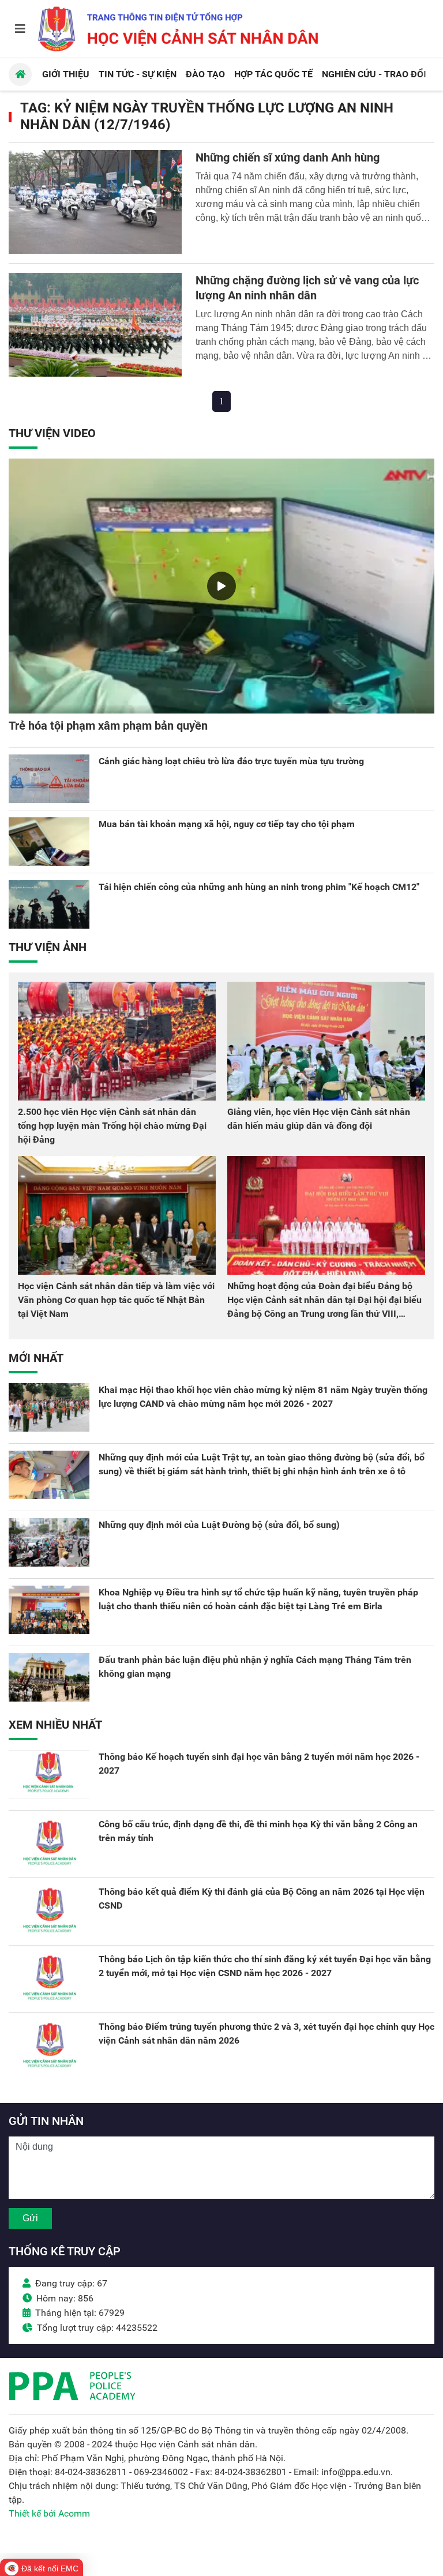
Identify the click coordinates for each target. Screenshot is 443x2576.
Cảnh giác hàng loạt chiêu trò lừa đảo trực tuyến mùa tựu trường (231, 761)
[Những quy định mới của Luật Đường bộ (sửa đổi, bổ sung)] (49, 1542)
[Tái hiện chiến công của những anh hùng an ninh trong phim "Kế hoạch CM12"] (49, 904)
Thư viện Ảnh (48, 947)
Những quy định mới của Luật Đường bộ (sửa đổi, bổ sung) (219, 1525)
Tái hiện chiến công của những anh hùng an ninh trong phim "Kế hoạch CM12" (259, 887)
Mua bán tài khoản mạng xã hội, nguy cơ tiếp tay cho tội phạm (227, 824)
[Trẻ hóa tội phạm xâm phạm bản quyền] (221, 586)
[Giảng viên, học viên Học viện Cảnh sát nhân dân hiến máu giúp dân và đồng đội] (326, 1041)
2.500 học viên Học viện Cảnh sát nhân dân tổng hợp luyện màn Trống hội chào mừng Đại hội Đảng (112, 1126)
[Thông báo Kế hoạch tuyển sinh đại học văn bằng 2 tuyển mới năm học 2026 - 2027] (49, 1774)
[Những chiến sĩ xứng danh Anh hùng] (95, 202)
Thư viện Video (52, 433)
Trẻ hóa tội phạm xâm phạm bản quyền (108, 726)
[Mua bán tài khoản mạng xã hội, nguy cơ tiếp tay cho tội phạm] (49, 842)
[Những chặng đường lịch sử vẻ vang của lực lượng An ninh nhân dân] (95, 325)
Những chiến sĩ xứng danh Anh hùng (288, 157)
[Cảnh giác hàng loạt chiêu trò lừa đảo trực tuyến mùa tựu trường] (49, 779)
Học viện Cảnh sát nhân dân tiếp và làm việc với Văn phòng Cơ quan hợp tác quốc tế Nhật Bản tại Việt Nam (116, 1300)
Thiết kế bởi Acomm (49, 2513)
